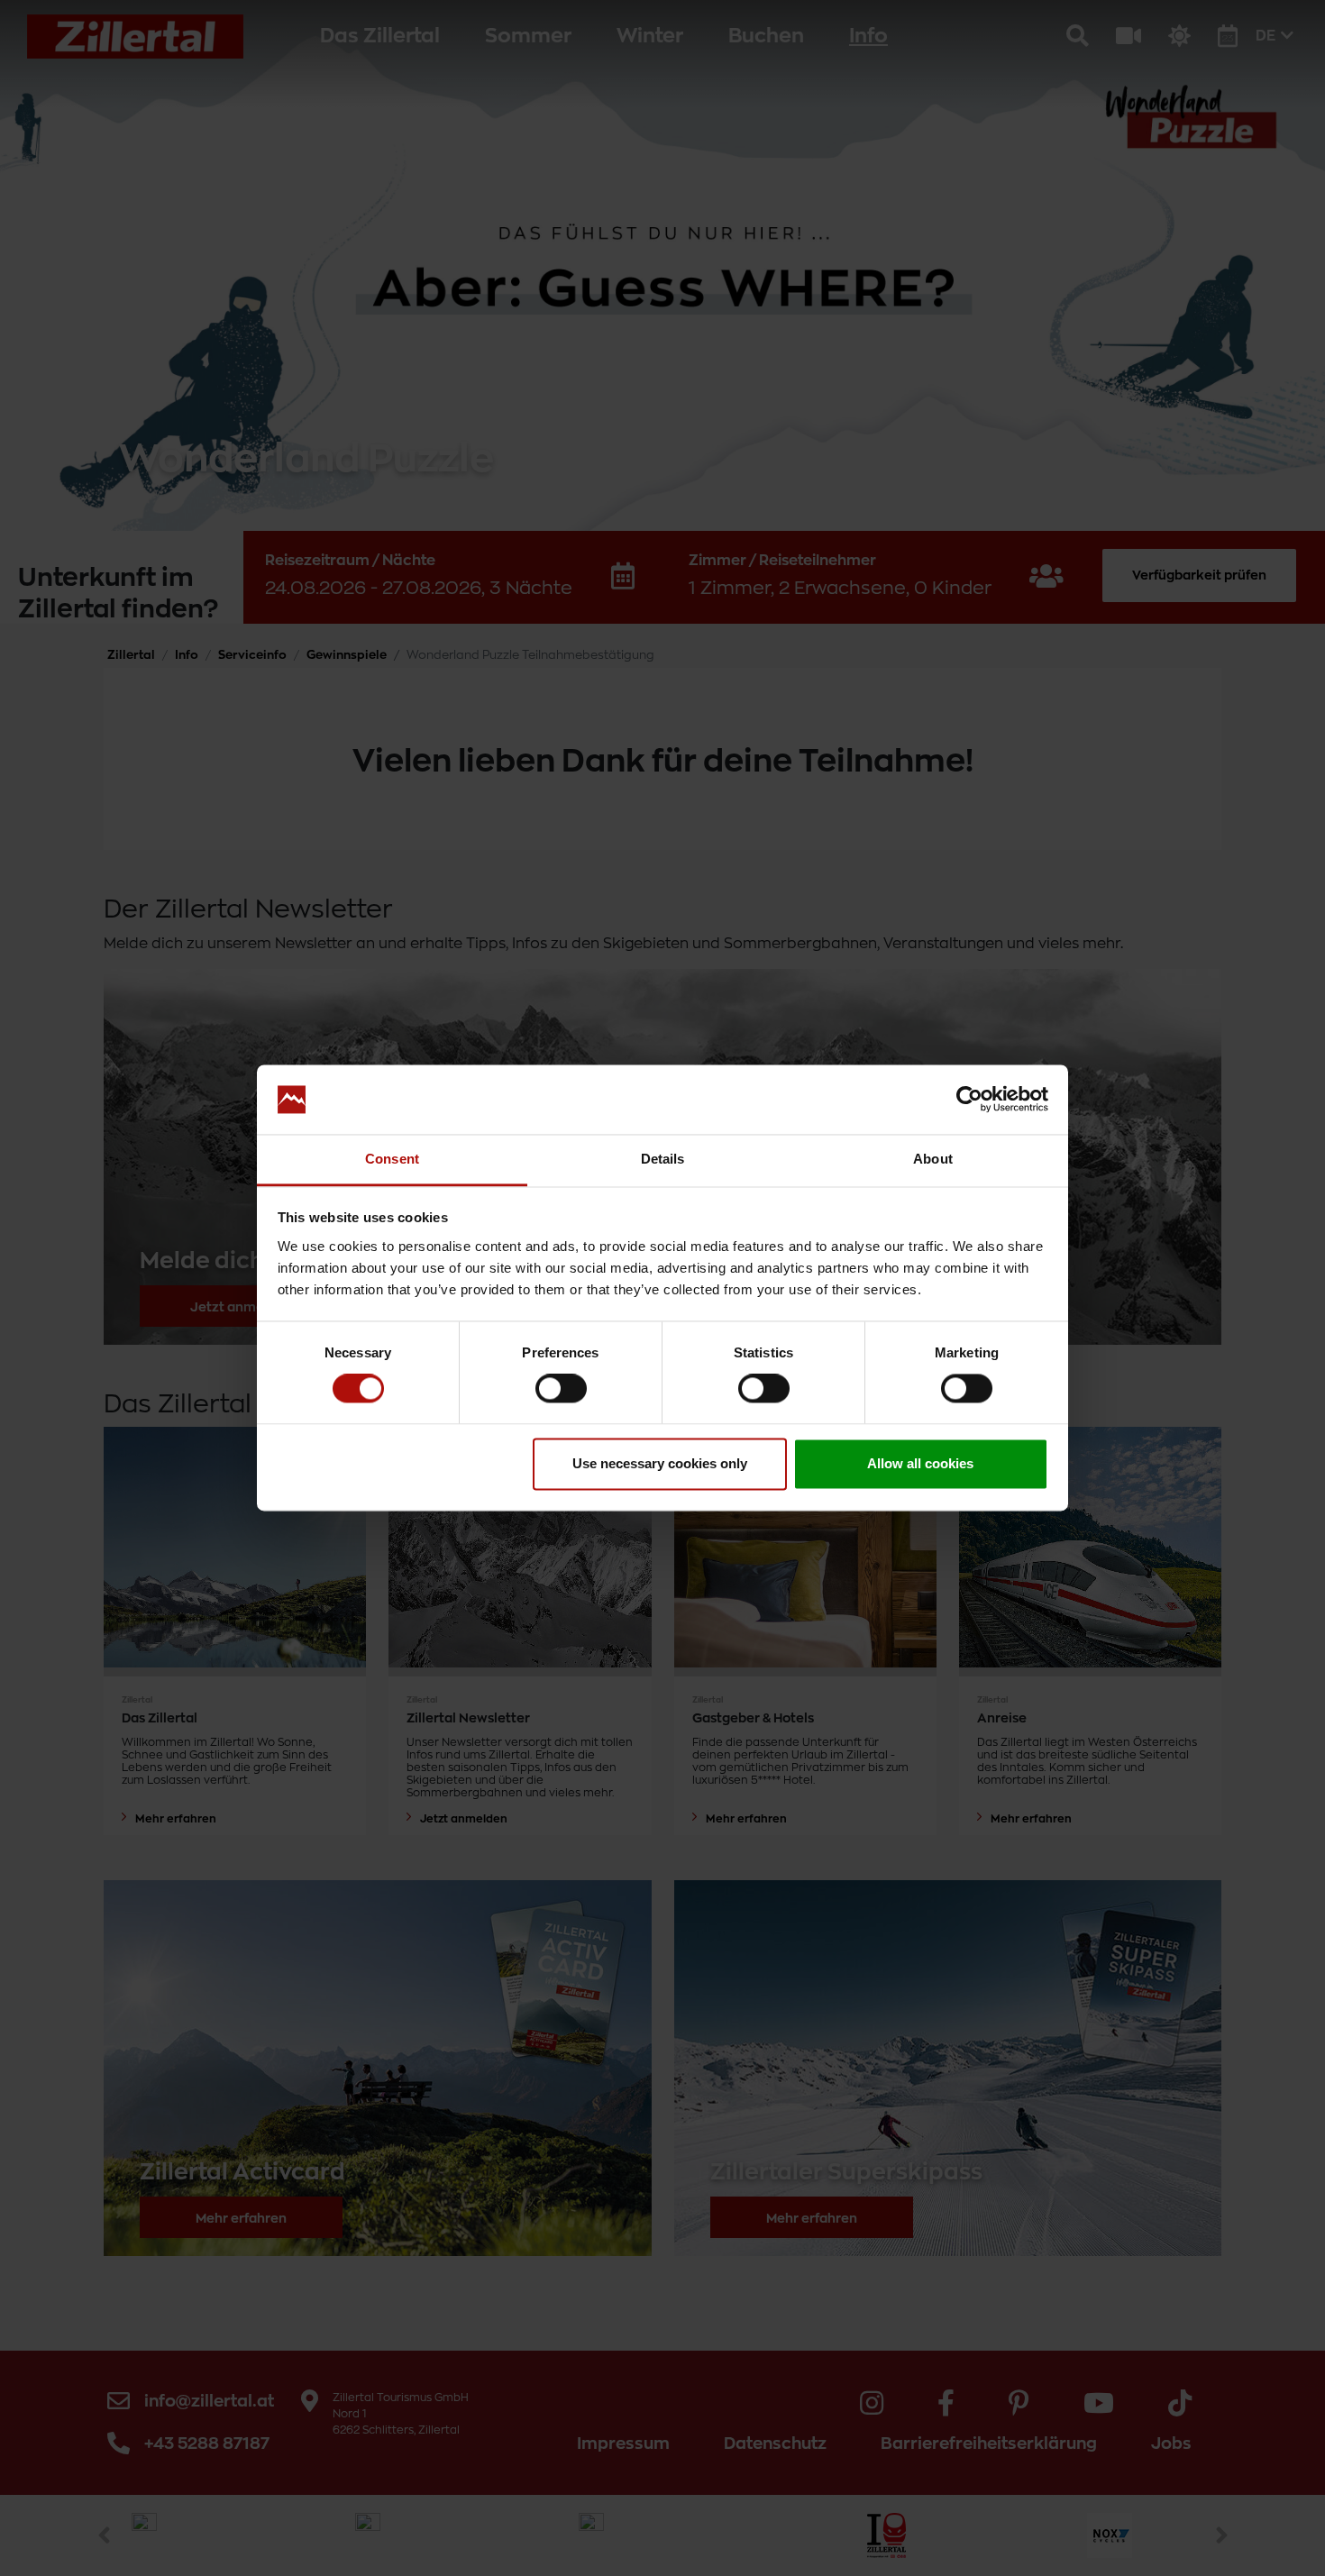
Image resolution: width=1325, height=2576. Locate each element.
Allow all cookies (920, 1463)
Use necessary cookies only (660, 1463)
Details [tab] (663, 1159)
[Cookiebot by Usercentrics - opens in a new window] (969, 1100)
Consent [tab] (392, 1159)
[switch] (561, 1389)
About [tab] (933, 1159)
